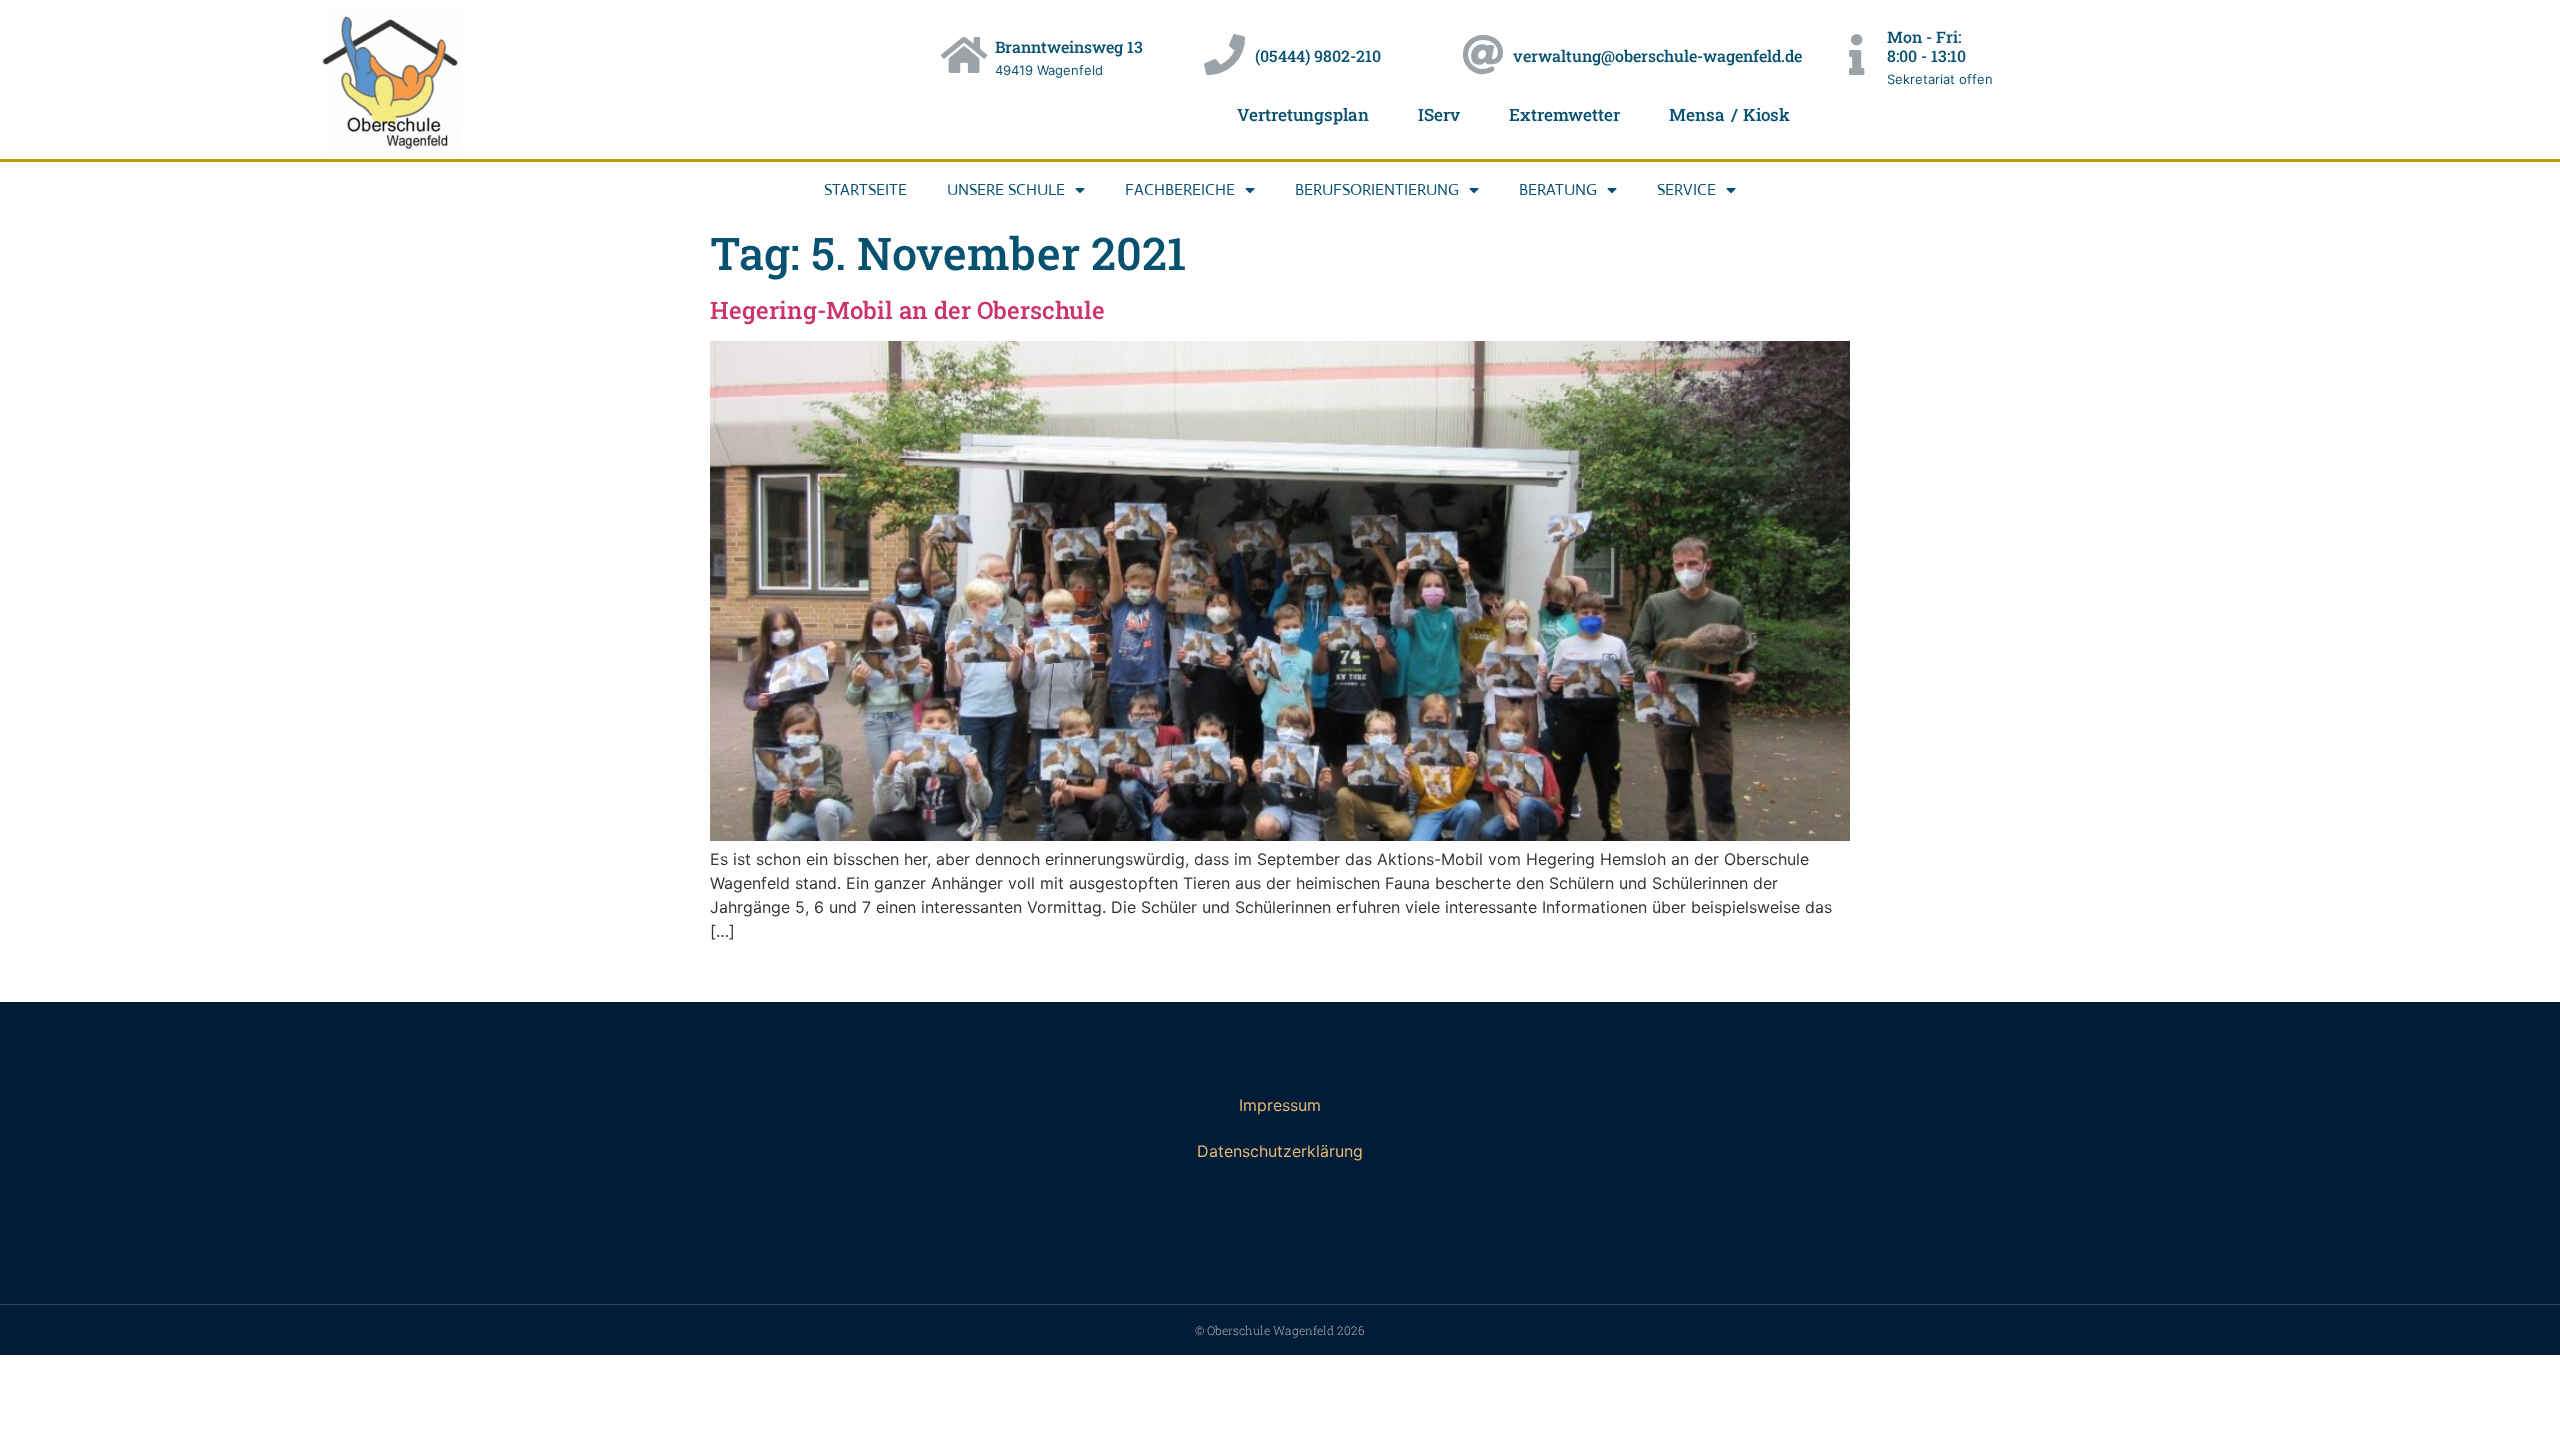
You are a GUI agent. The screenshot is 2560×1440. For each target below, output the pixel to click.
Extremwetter (1564, 114)
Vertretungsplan (1303, 114)
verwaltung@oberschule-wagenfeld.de (1657, 55)
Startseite (865, 189)
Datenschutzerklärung (1280, 1151)
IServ (1439, 114)
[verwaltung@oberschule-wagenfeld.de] (1482, 54)
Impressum (1280, 1105)
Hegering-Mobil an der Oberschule (907, 310)
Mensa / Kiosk (1729, 114)
